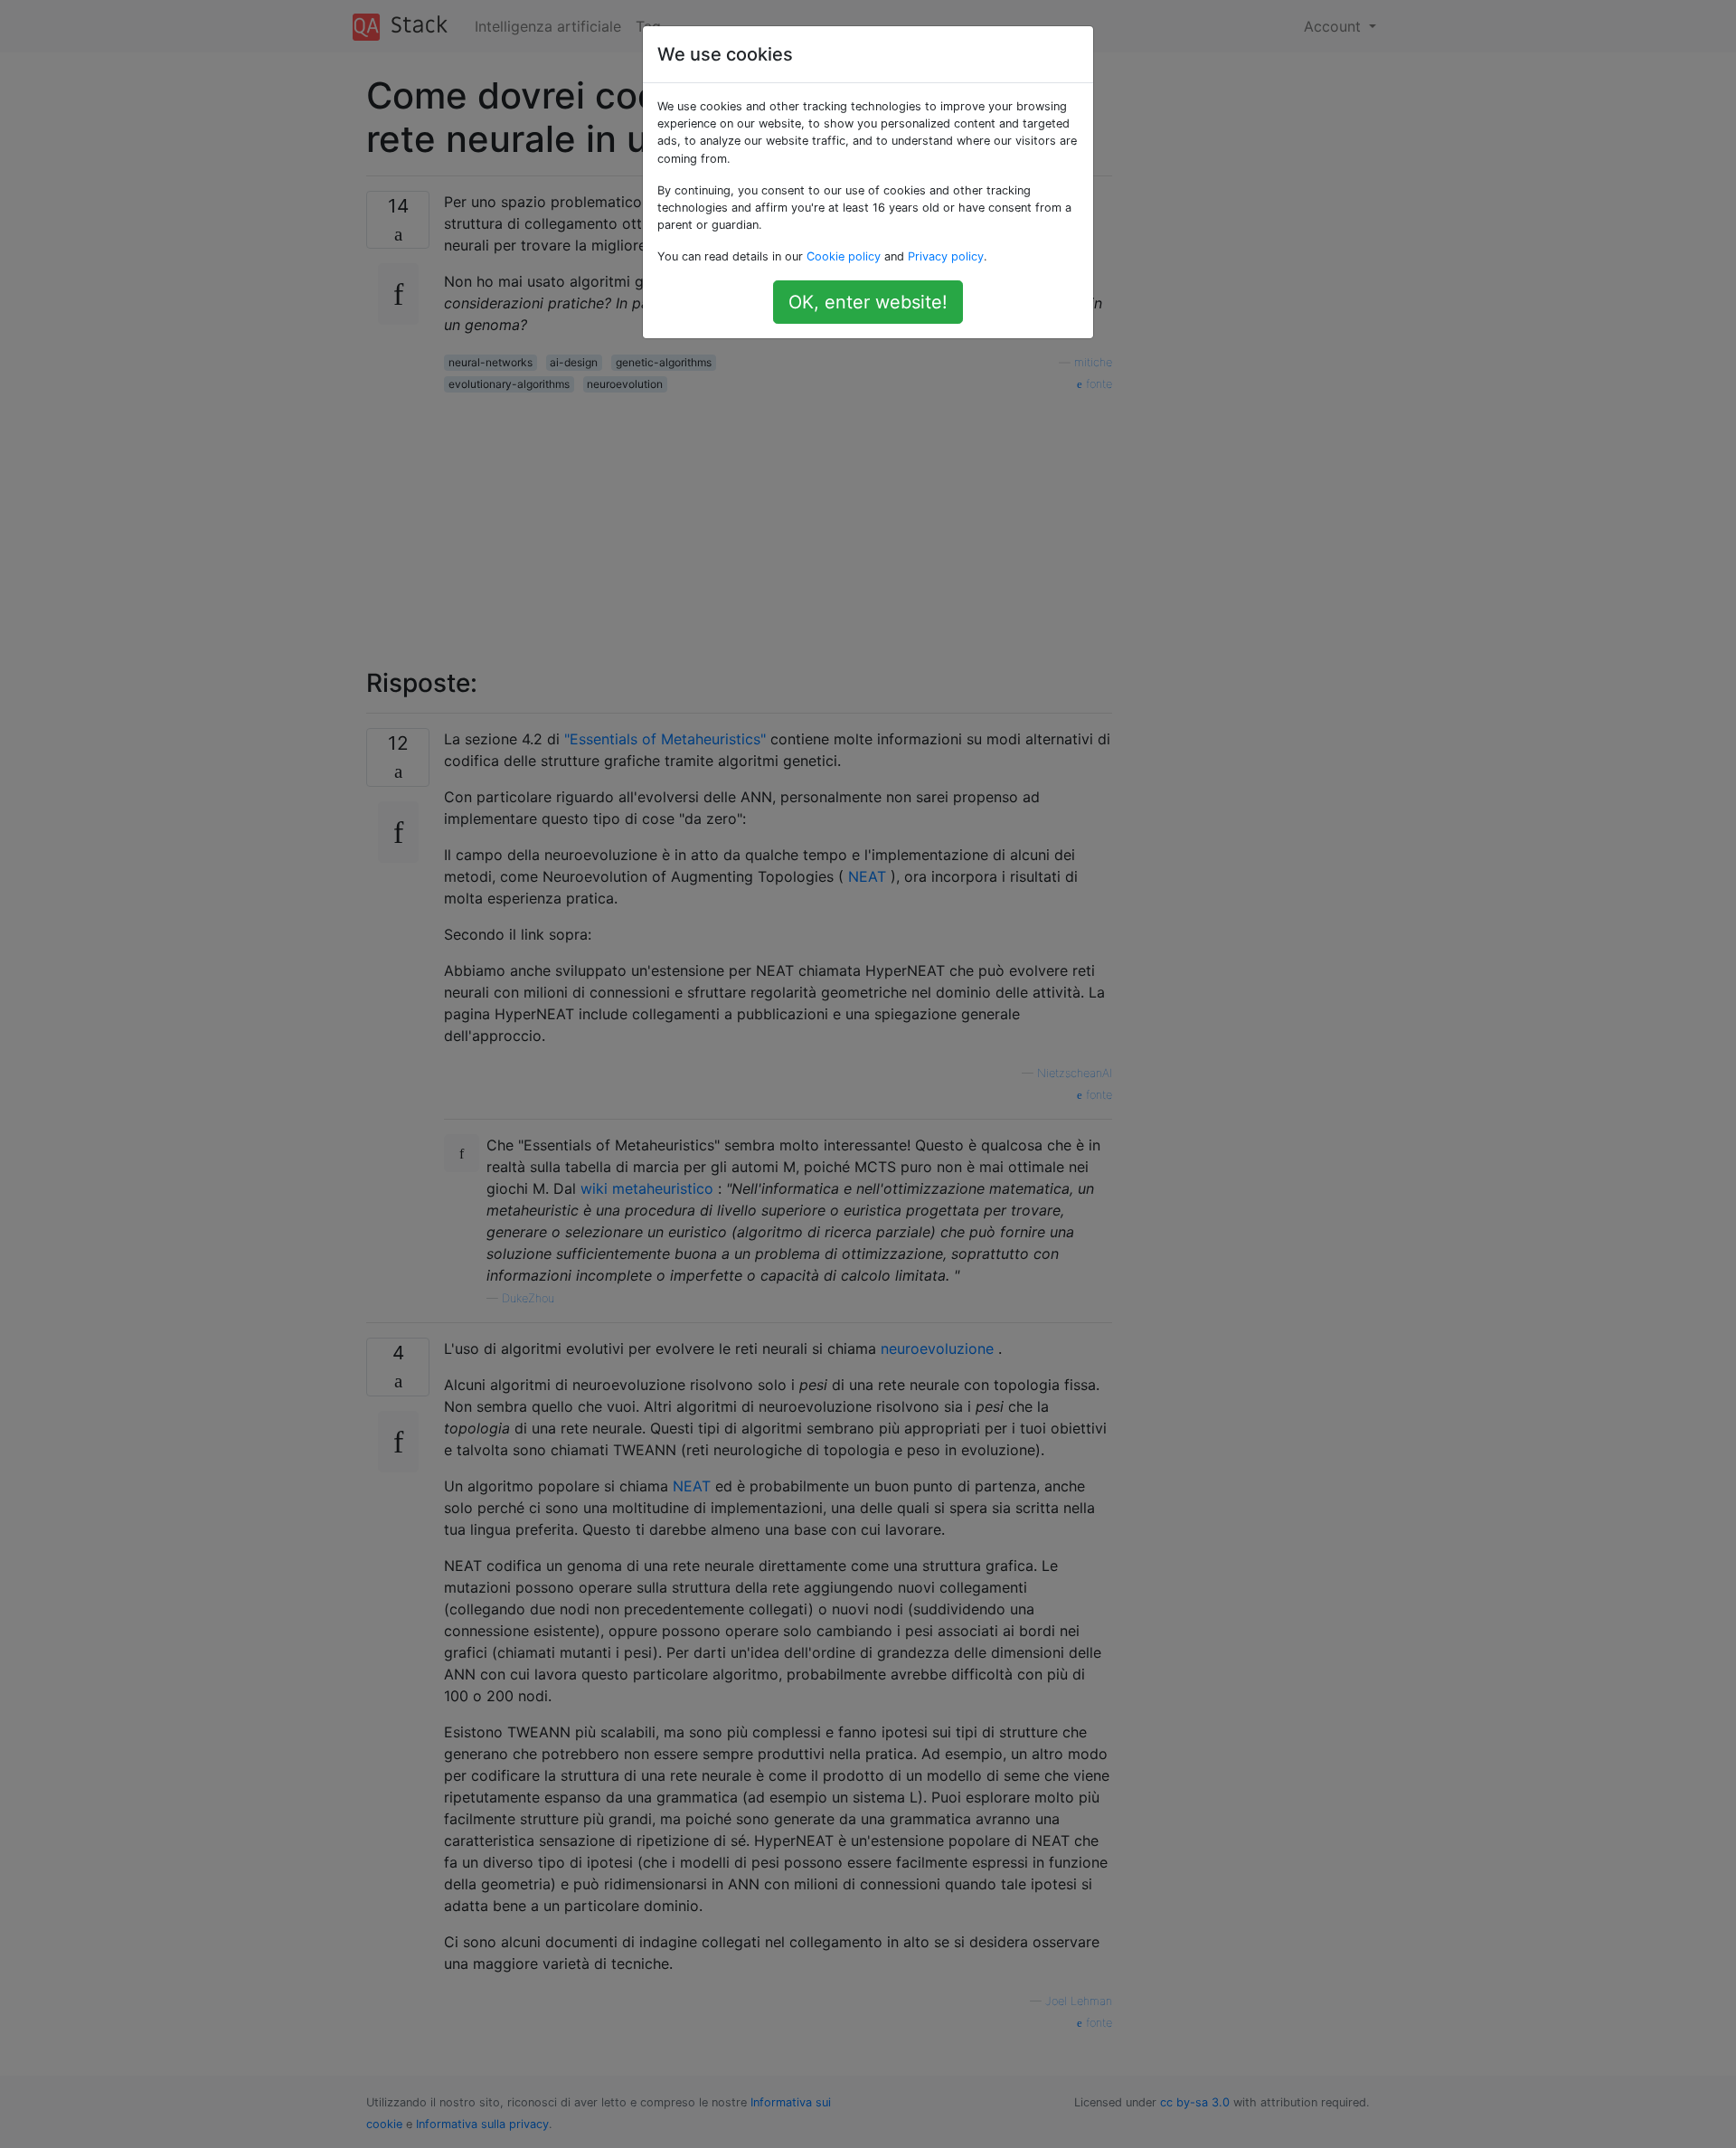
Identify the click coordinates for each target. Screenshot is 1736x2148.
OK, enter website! (868, 302)
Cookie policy (844, 256)
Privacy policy (946, 256)
